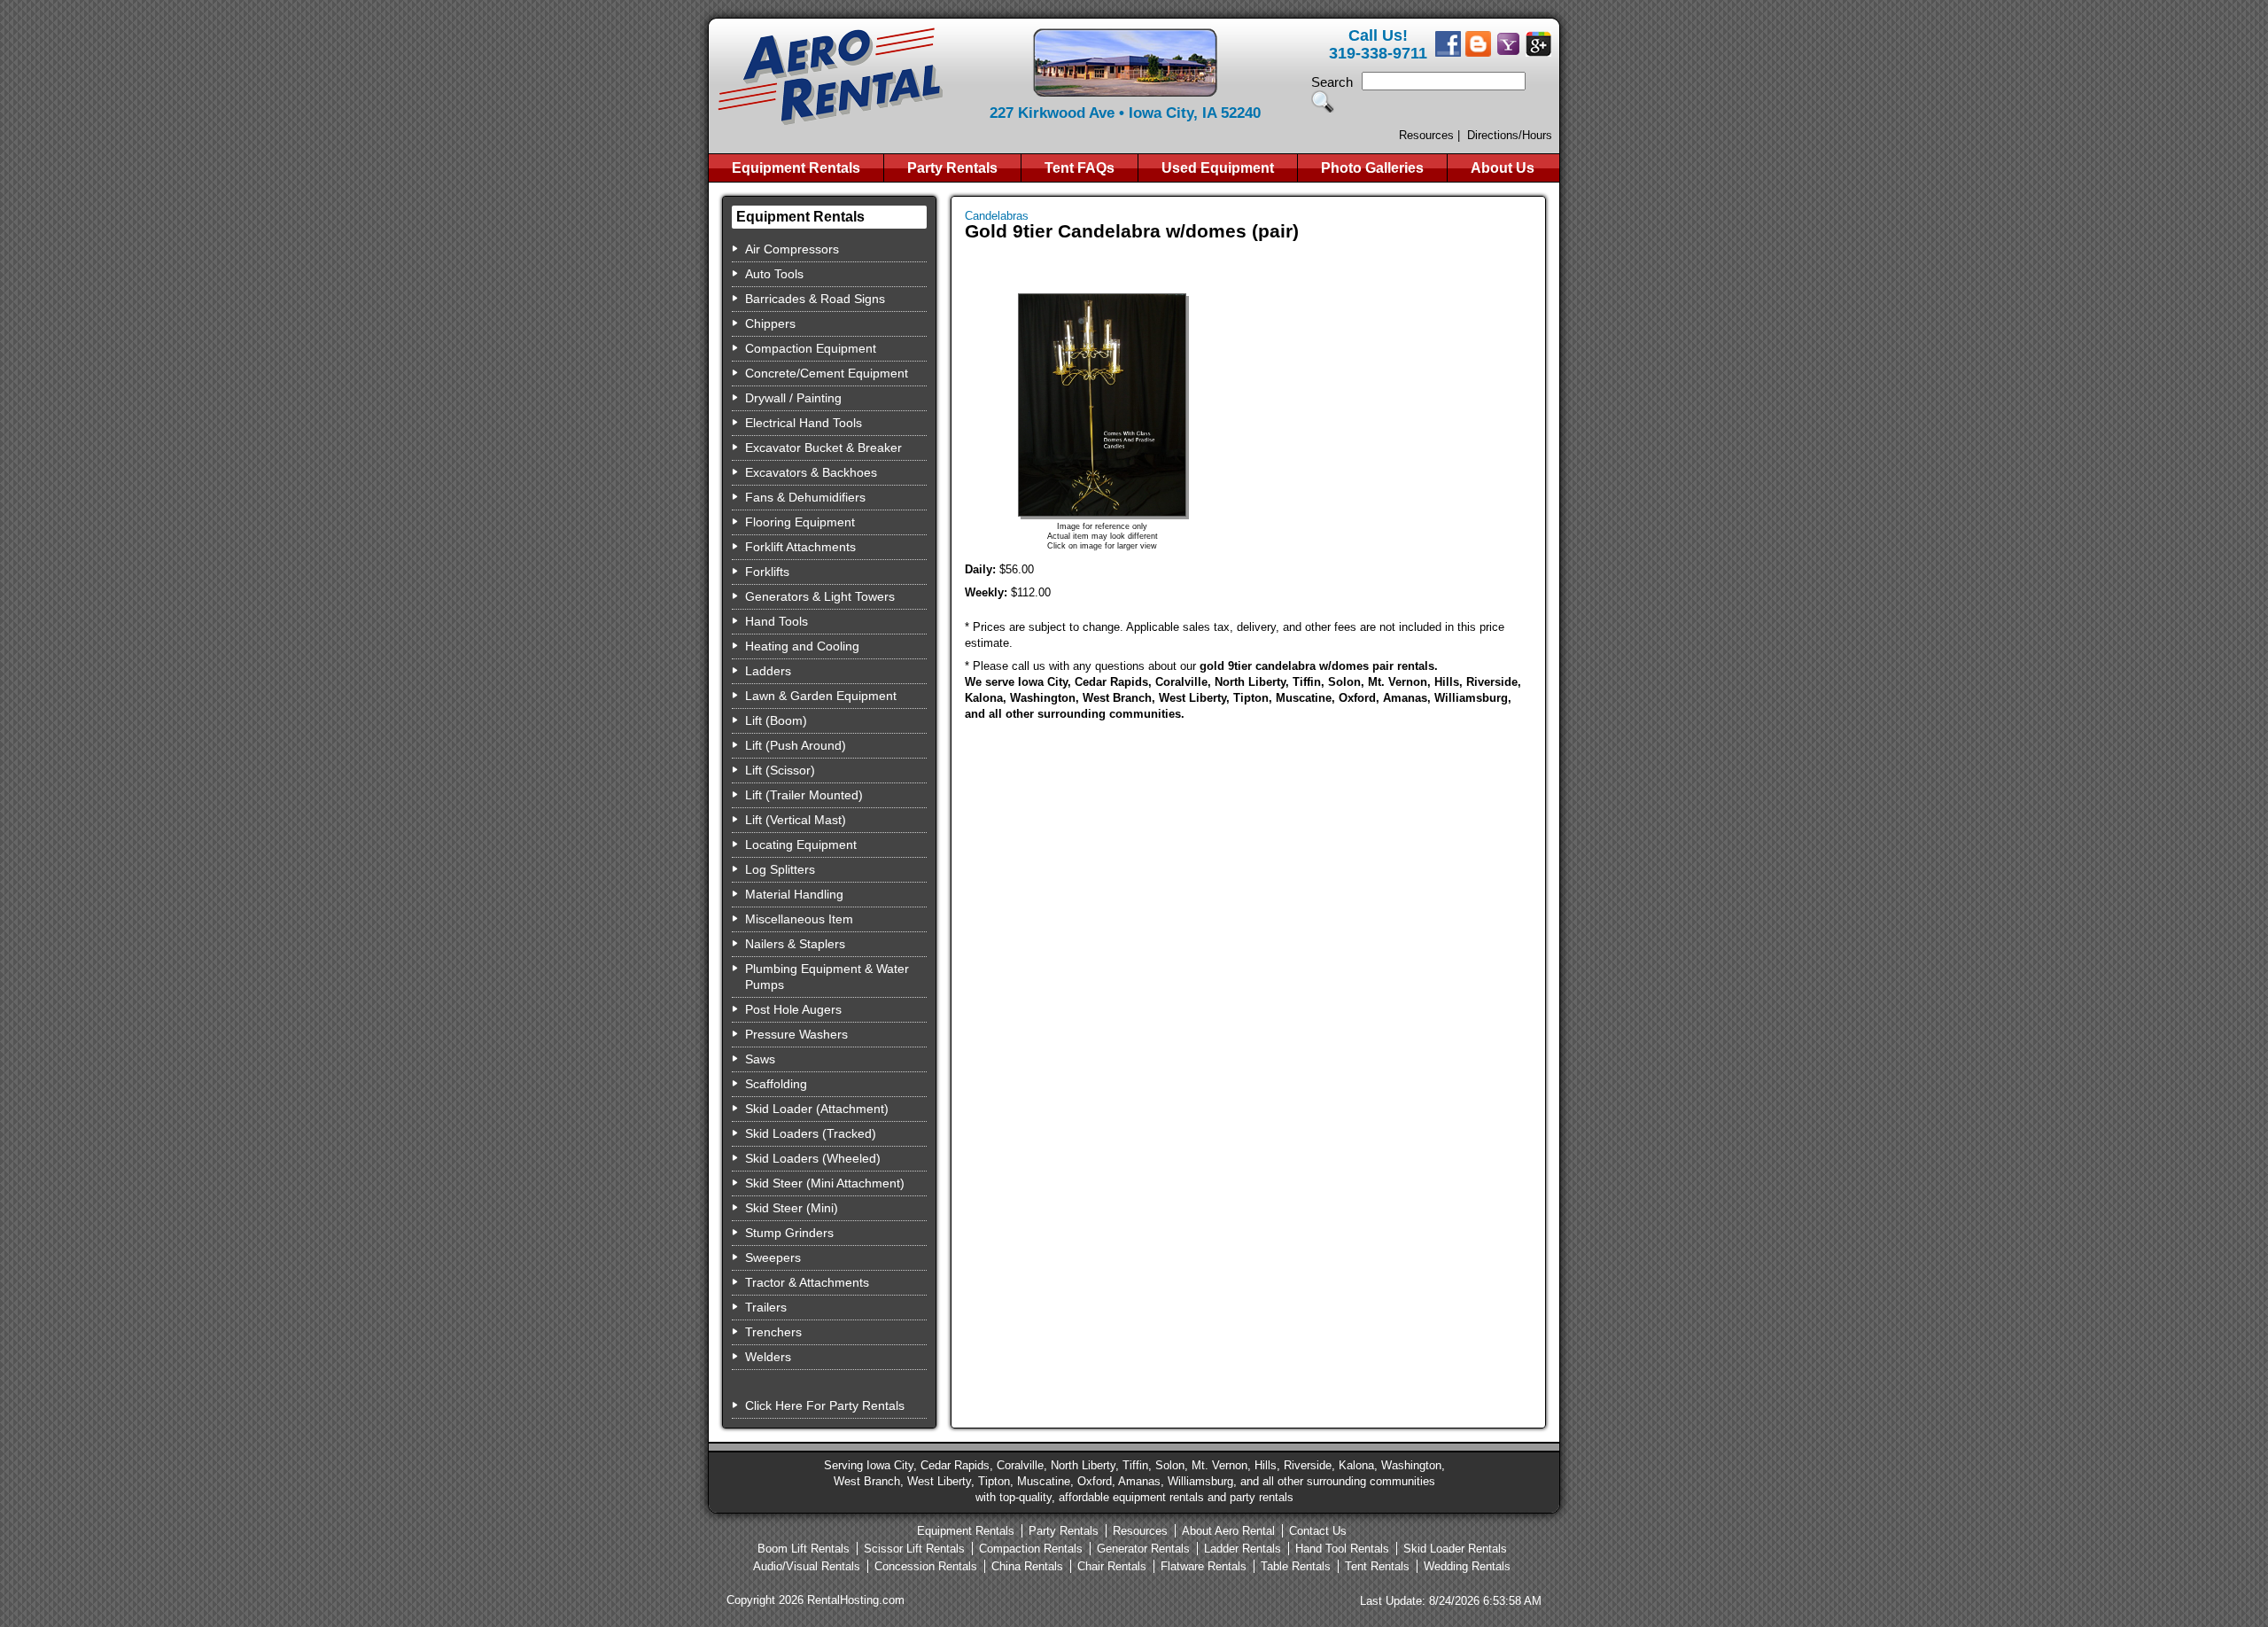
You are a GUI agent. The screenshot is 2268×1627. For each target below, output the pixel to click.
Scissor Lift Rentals (914, 1549)
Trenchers (773, 1332)
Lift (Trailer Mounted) (804, 795)
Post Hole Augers (793, 1009)
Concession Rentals (926, 1566)
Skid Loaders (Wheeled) (813, 1158)
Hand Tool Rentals (1342, 1549)
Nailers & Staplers (795, 944)
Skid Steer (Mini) (792, 1208)
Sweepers (773, 1257)
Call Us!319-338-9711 (1378, 44)
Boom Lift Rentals (804, 1549)
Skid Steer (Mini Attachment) (825, 1183)
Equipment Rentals (796, 168)
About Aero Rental (1228, 1531)
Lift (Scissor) (780, 770)
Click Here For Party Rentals (825, 1405)
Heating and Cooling (802, 646)
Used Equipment (1218, 168)
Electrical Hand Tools (804, 423)
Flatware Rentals (1204, 1566)
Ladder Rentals (1243, 1549)
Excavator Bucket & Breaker (823, 448)
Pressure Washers (796, 1034)
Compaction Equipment (811, 348)
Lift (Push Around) (796, 745)
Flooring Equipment (800, 522)
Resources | (1429, 135)
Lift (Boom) (776, 720)
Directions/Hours (1510, 135)
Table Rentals (1296, 1566)
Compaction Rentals (1031, 1549)
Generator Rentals (1143, 1549)
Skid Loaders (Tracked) (811, 1133)
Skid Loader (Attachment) (817, 1109)
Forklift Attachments (800, 547)
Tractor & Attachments (807, 1282)
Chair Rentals (1112, 1566)
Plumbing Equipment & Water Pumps (827, 977)
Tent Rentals (1377, 1566)
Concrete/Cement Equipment (827, 373)
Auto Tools (774, 274)
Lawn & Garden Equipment (821, 696)
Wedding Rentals (1467, 1566)
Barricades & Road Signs (815, 299)
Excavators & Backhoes (811, 472)
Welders (768, 1357)
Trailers (766, 1307)
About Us (1503, 168)
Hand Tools (777, 621)
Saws (760, 1059)
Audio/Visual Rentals (807, 1566)
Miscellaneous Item (799, 919)
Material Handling (794, 894)
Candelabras (997, 216)
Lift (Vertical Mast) (796, 820)
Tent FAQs (1080, 168)
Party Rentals (952, 168)
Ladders (768, 671)
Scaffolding (776, 1084)
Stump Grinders (789, 1233)
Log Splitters (780, 869)
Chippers (770, 323)
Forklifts (767, 572)
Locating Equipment (801, 845)
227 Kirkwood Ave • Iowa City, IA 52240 (1125, 113)
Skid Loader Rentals (1455, 1549)
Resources (1140, 1531)
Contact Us (1318, 1531)
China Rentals (1027, 1566)
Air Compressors (792, 249)
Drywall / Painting (793, 398)
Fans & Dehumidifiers (805, 497)
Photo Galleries (1372, 168)
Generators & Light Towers (820, 596)
